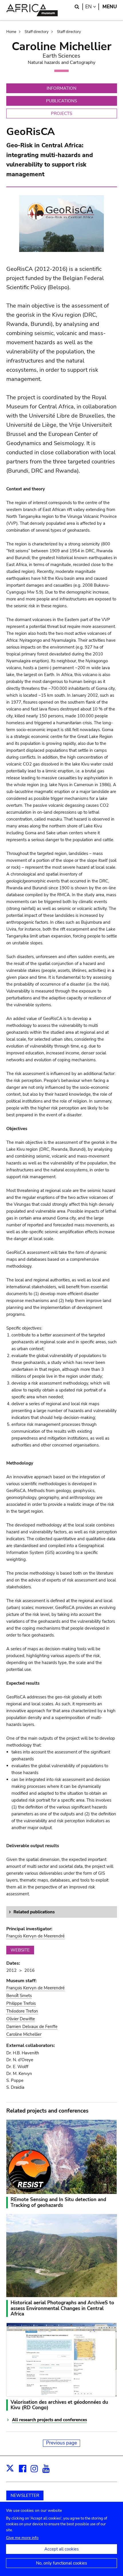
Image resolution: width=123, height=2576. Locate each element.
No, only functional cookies (61, 2563)
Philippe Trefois (21, 2003)
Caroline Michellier (24, 2034)
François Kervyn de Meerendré (35, 1936)
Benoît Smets (19, 1996)
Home (11, 32)
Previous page (61, 2443)
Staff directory (37, 32)
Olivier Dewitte (21, 2019)
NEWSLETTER (25, 2495)
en (92, 7)
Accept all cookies (61, 2549)
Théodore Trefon (22, 2011)
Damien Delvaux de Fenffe (32, 2027)
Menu (110, 7)
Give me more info (22, 2538)
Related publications (34, 1912)
